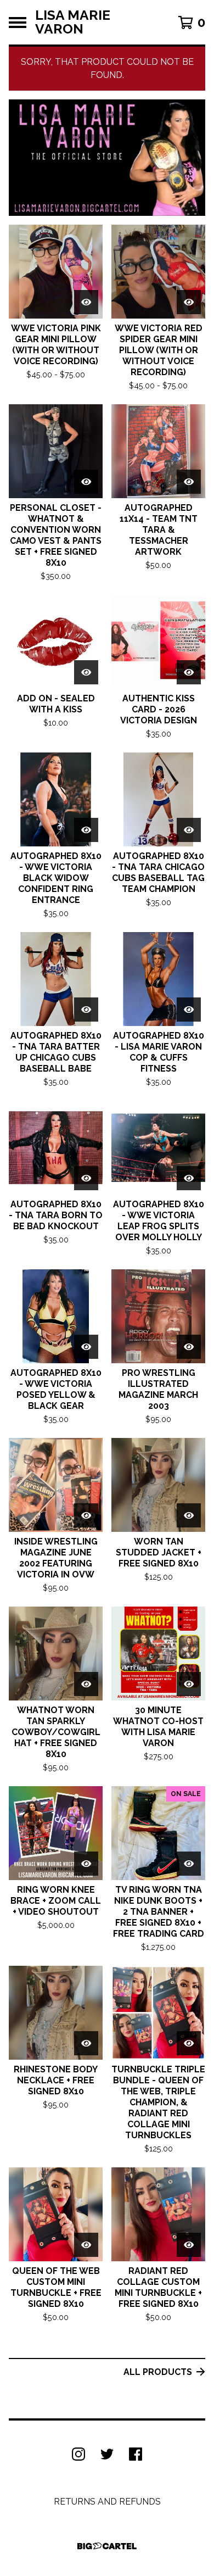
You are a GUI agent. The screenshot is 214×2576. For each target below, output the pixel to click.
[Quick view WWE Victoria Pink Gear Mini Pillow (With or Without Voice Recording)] (86, 302)
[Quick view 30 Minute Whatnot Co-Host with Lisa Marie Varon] (189, 1684)
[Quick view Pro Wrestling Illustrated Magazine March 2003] (189, 1347)
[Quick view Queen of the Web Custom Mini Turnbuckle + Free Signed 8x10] (86, 2245)
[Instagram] (78, 2454)
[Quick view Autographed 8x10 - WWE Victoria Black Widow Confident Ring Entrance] (86, 830)
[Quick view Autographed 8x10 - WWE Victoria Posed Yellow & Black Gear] (86, 1347)
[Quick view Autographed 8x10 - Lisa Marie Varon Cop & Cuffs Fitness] (189, 1010)
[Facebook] (136, 2454)
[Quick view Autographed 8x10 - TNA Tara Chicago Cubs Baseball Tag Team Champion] (189, 830)
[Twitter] (107, 2454)
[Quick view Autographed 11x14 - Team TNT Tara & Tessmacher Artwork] (189, 482)
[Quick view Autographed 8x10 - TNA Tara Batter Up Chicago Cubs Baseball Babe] (86, 1010)
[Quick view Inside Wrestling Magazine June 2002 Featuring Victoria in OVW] (86, 1515)
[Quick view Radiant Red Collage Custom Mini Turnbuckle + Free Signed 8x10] (189, 2245)
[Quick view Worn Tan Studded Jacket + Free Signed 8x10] (189, 1515)
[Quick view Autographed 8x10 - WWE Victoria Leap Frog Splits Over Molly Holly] (189, 1178)
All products (158, 2372)
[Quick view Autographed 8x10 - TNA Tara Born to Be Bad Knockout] (86, 1178)
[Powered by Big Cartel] (107, 2546)
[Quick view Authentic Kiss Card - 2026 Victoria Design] (189, 672)
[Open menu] (18, 23)
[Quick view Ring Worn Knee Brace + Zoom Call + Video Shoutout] (86, 1864)
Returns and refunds (107, 2502)
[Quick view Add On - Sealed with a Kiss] (86, 672)
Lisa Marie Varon (73, 22)
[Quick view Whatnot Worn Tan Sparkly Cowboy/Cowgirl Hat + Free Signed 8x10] (86, 1684)
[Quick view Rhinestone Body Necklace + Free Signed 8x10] (86, 2043)
